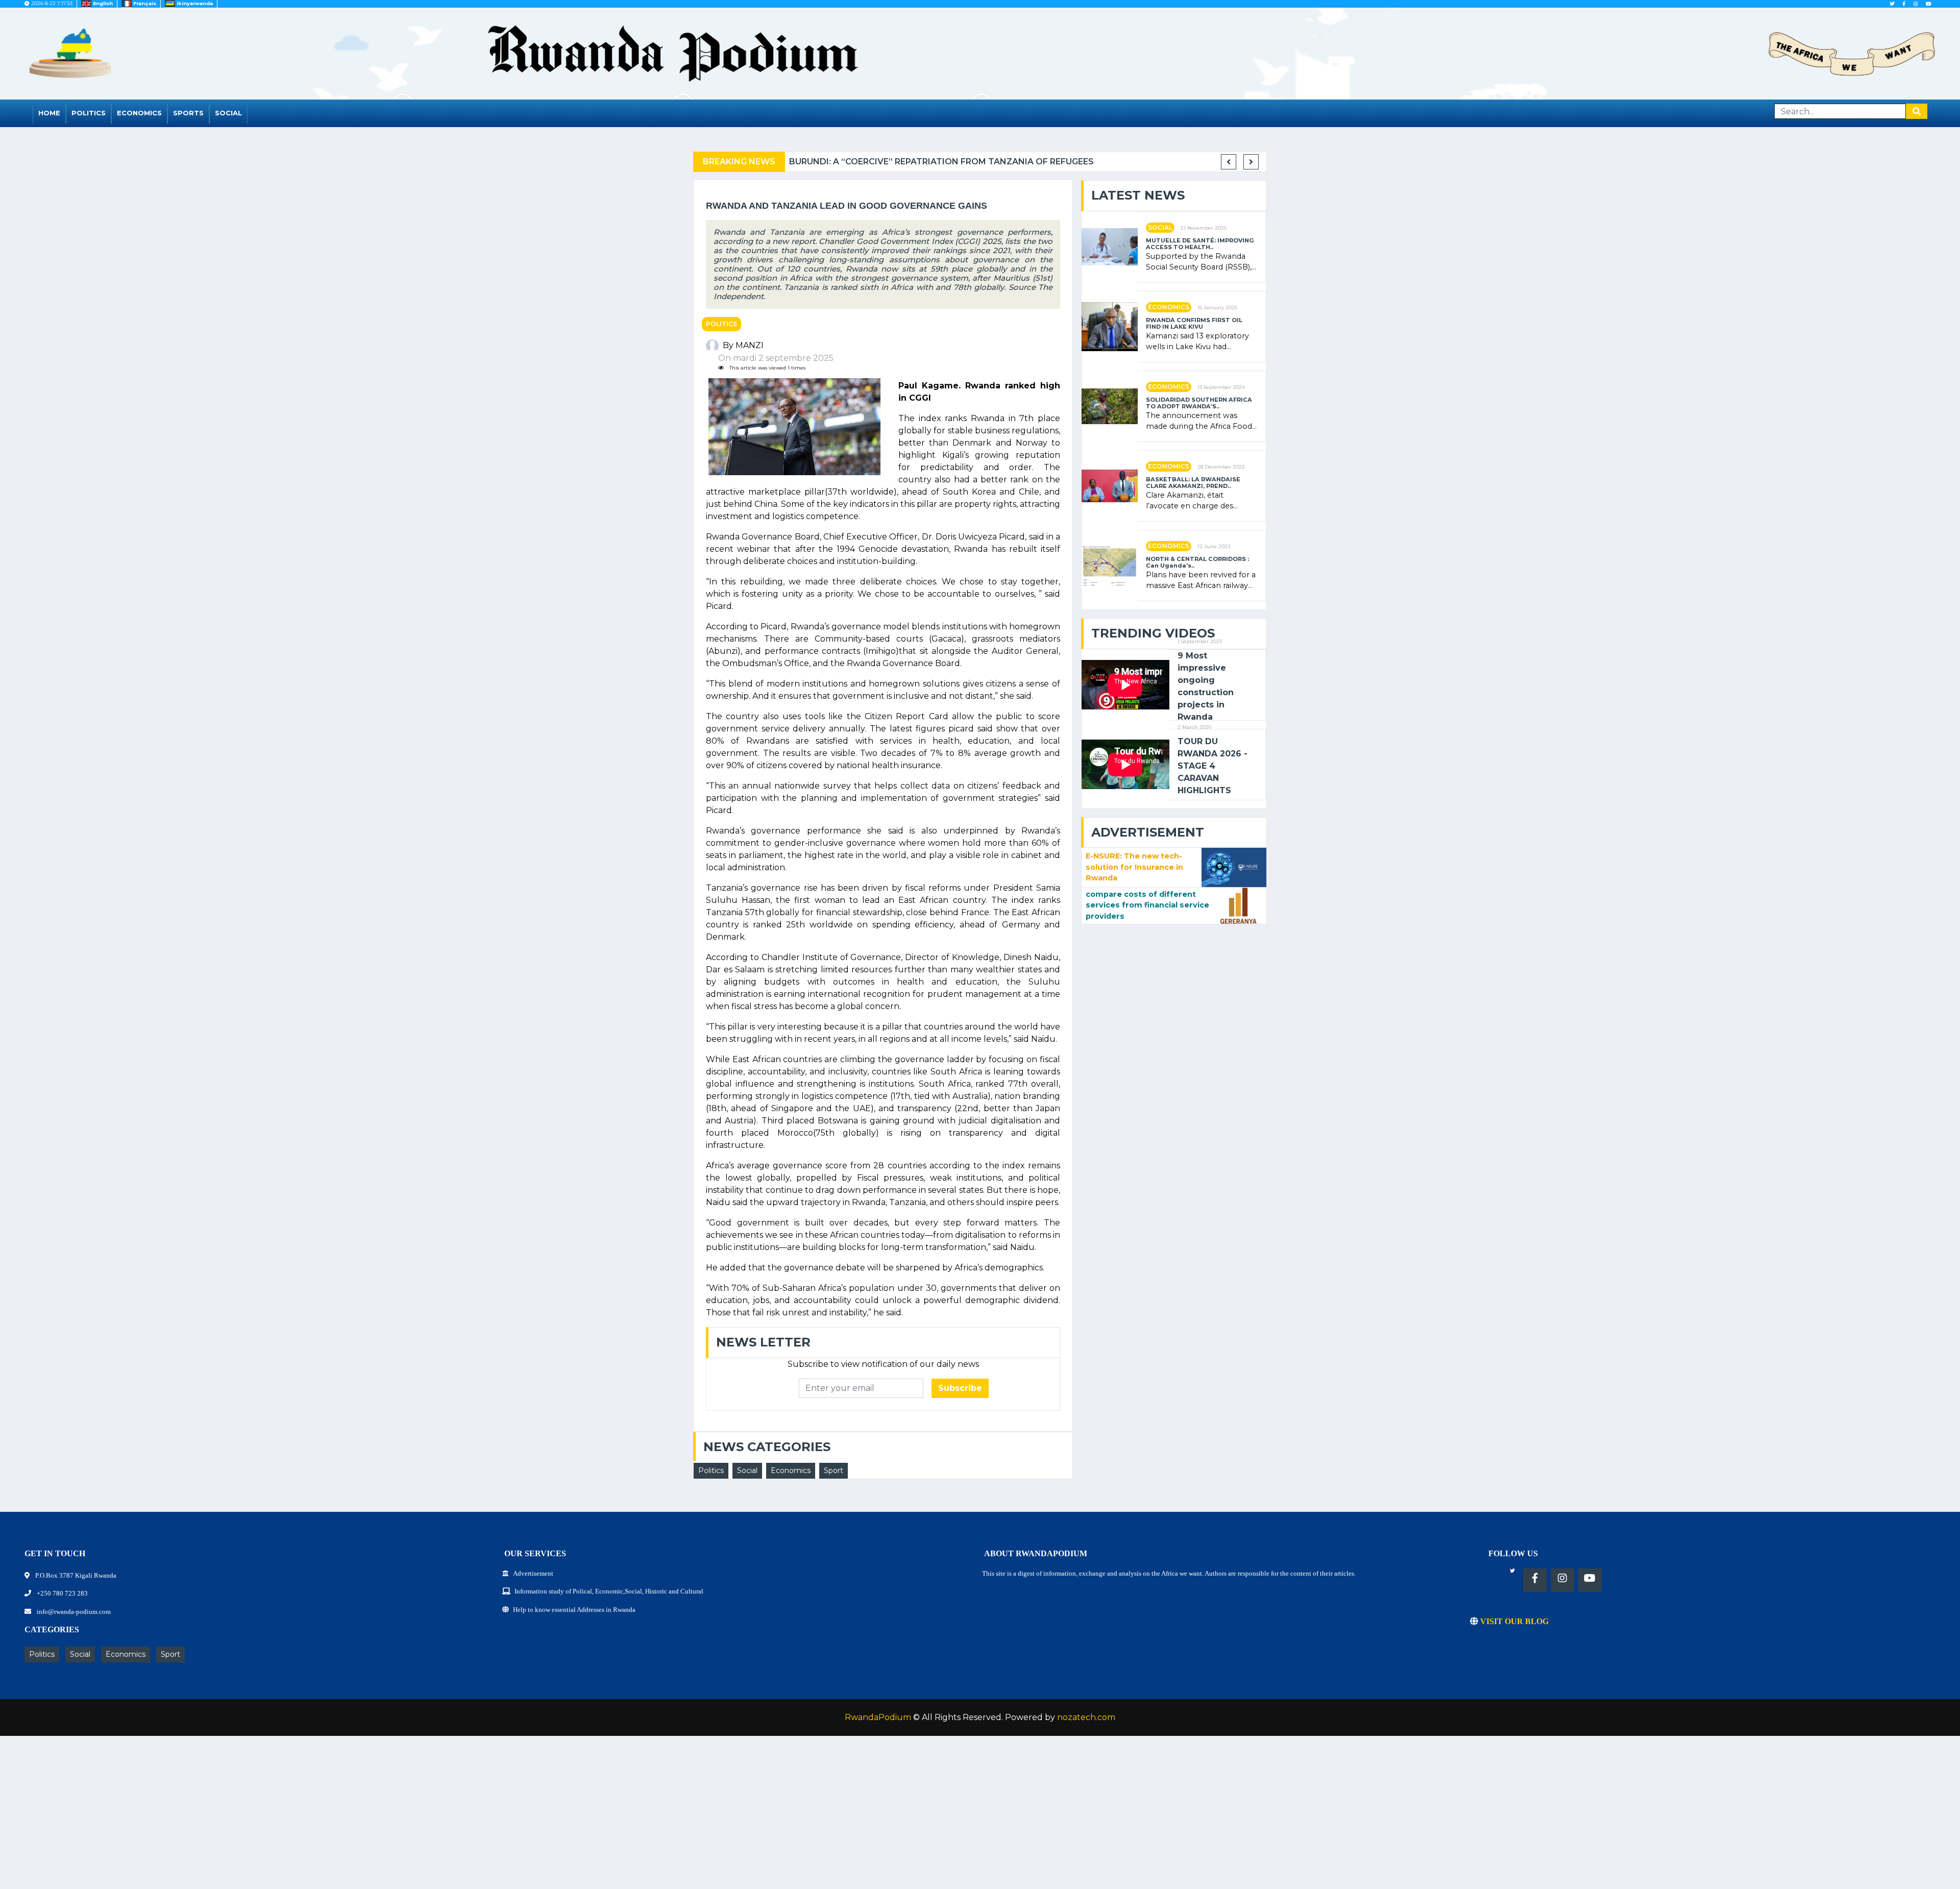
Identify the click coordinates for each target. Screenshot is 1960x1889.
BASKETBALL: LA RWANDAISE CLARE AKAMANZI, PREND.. (1193, 483)
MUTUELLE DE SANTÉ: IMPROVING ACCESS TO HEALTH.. (1200, 244)
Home (49, 113)
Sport (834, 1470)
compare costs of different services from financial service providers (1147, 905)
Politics (89, 113)
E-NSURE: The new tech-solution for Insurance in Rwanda (1134, 867)
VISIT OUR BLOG (1513, 1621)
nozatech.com (1086, 1717)
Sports (188, 113)
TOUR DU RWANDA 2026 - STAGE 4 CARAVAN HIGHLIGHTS (1212, 766)
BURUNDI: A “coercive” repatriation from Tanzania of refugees (941, 162)
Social (228, 113)
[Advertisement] (306, 1818)
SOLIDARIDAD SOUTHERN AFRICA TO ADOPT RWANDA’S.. (1199, 403)
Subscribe (960, 1388)
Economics (139, 113)
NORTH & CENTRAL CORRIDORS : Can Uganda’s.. (1197, 562)
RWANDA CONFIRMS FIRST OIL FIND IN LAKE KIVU (1194, 324)
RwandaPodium (878, 1717)
